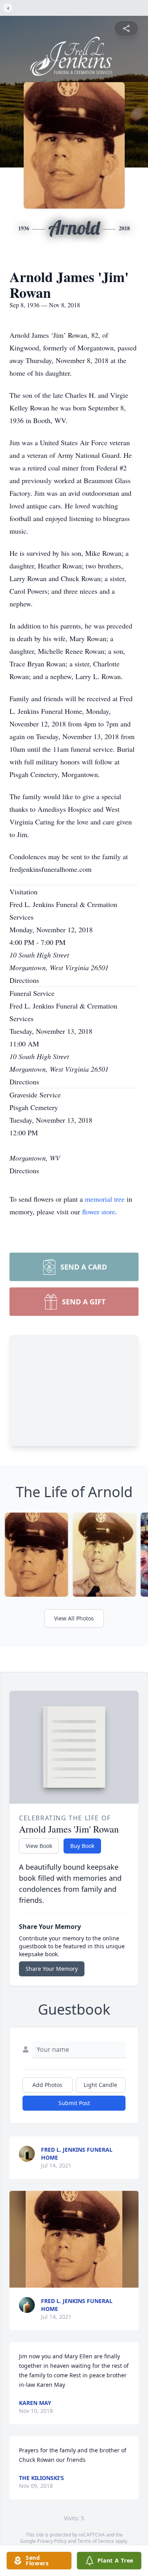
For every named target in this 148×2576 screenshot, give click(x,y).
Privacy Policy (52, 2541)
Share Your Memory (52, 1969)
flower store (99, 1212)
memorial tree (105, 1199)
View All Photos (74, 1618)
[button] (74, 2239)
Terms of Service (96, 2541)
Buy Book (82, 1846)
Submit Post (74, 2103)
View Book (39, 1846)
